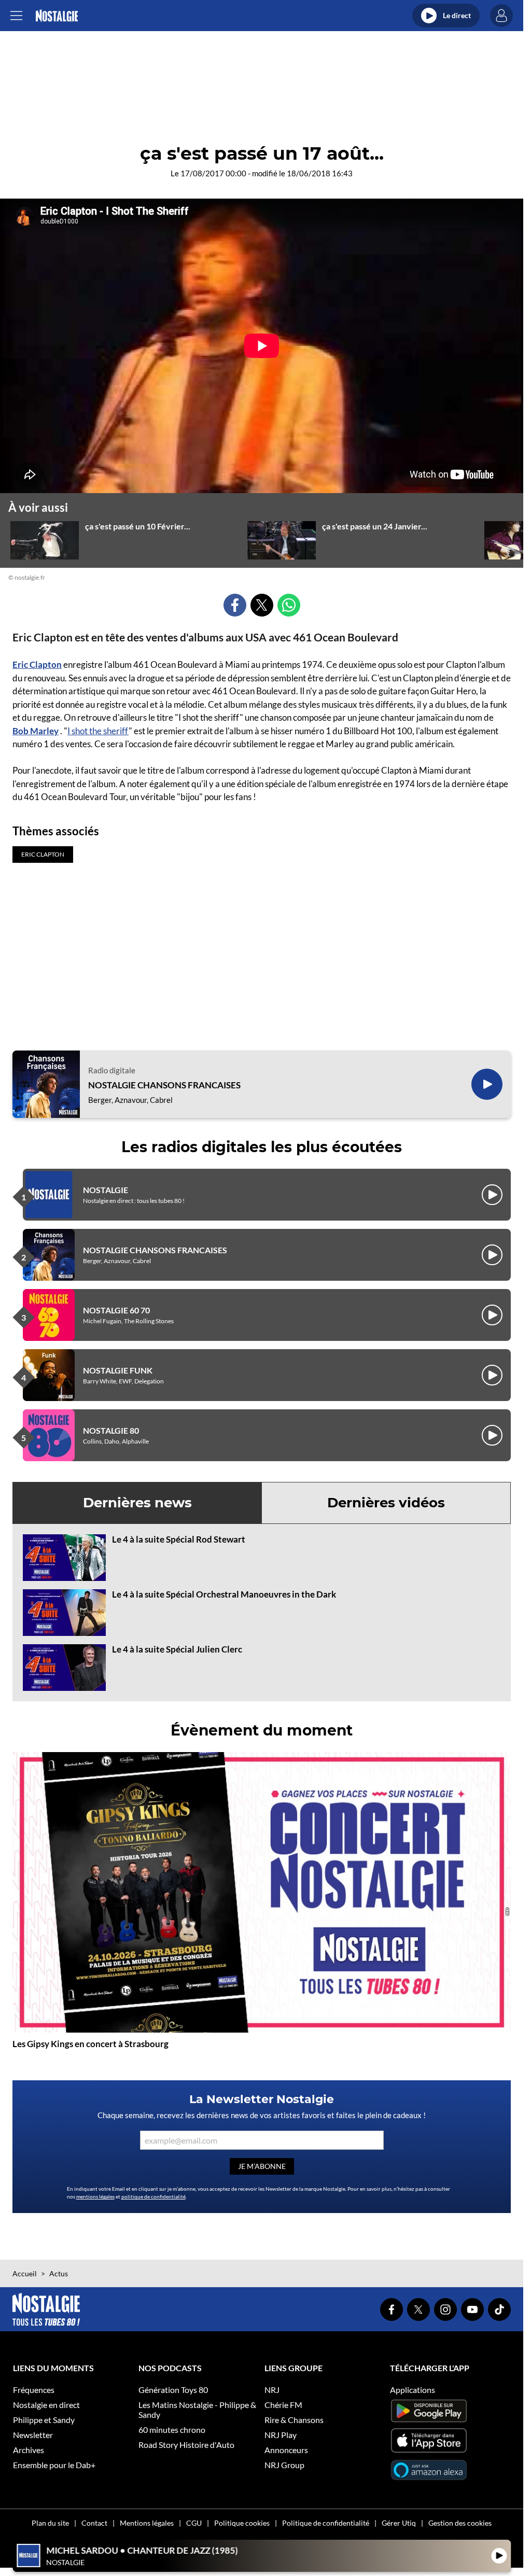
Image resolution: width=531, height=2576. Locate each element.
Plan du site (50, 2523)
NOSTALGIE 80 (111, 1430)
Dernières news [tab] (137, 1503)
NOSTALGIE (106, 1190)
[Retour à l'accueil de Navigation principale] (57, 16)
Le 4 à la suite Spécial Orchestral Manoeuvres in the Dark (224, 1594)
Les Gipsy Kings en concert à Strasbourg (90, 2044)
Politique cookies (242, 2523)
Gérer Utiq (399, 2523)
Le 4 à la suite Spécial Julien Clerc (177, 1649)
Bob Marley (36, 731)
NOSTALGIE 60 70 (116, 1310)
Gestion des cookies (460, 2523)
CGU (194, 2523)
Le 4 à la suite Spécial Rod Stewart (179, 1539)
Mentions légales (147, 2523)
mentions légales (95, 2196)
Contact (94, 2523)
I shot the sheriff (98, 731)
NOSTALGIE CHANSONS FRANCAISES (164, 1085)
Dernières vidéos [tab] (386, 1503)
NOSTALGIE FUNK (118, 1370)
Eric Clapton (37, 664)
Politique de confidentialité (326, 2523)
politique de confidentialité (153, 2196)
